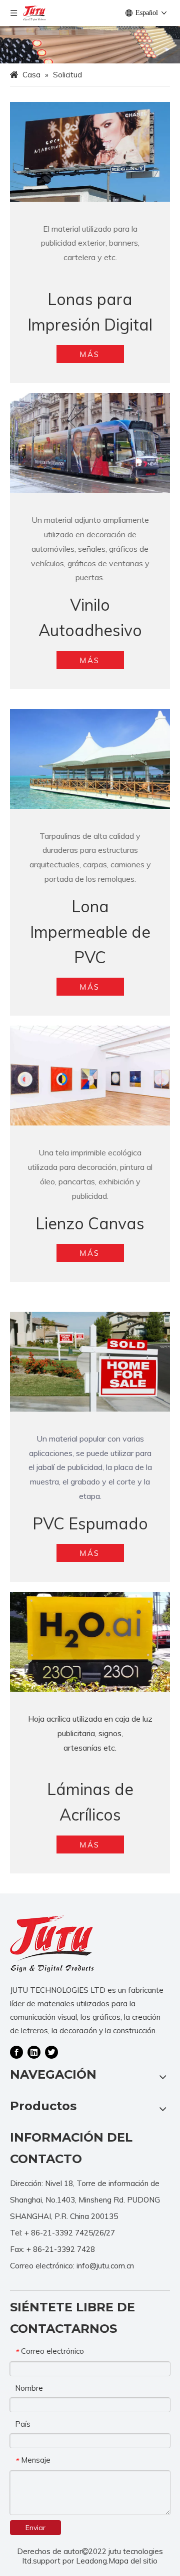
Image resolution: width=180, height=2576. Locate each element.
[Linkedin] (34, 2052)
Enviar (35, 2528)
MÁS (90, 354)
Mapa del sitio (133, 2561)
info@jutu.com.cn (105, 2266)
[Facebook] (16, 2052)
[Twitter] (51, 2052)
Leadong (91, 2561)
